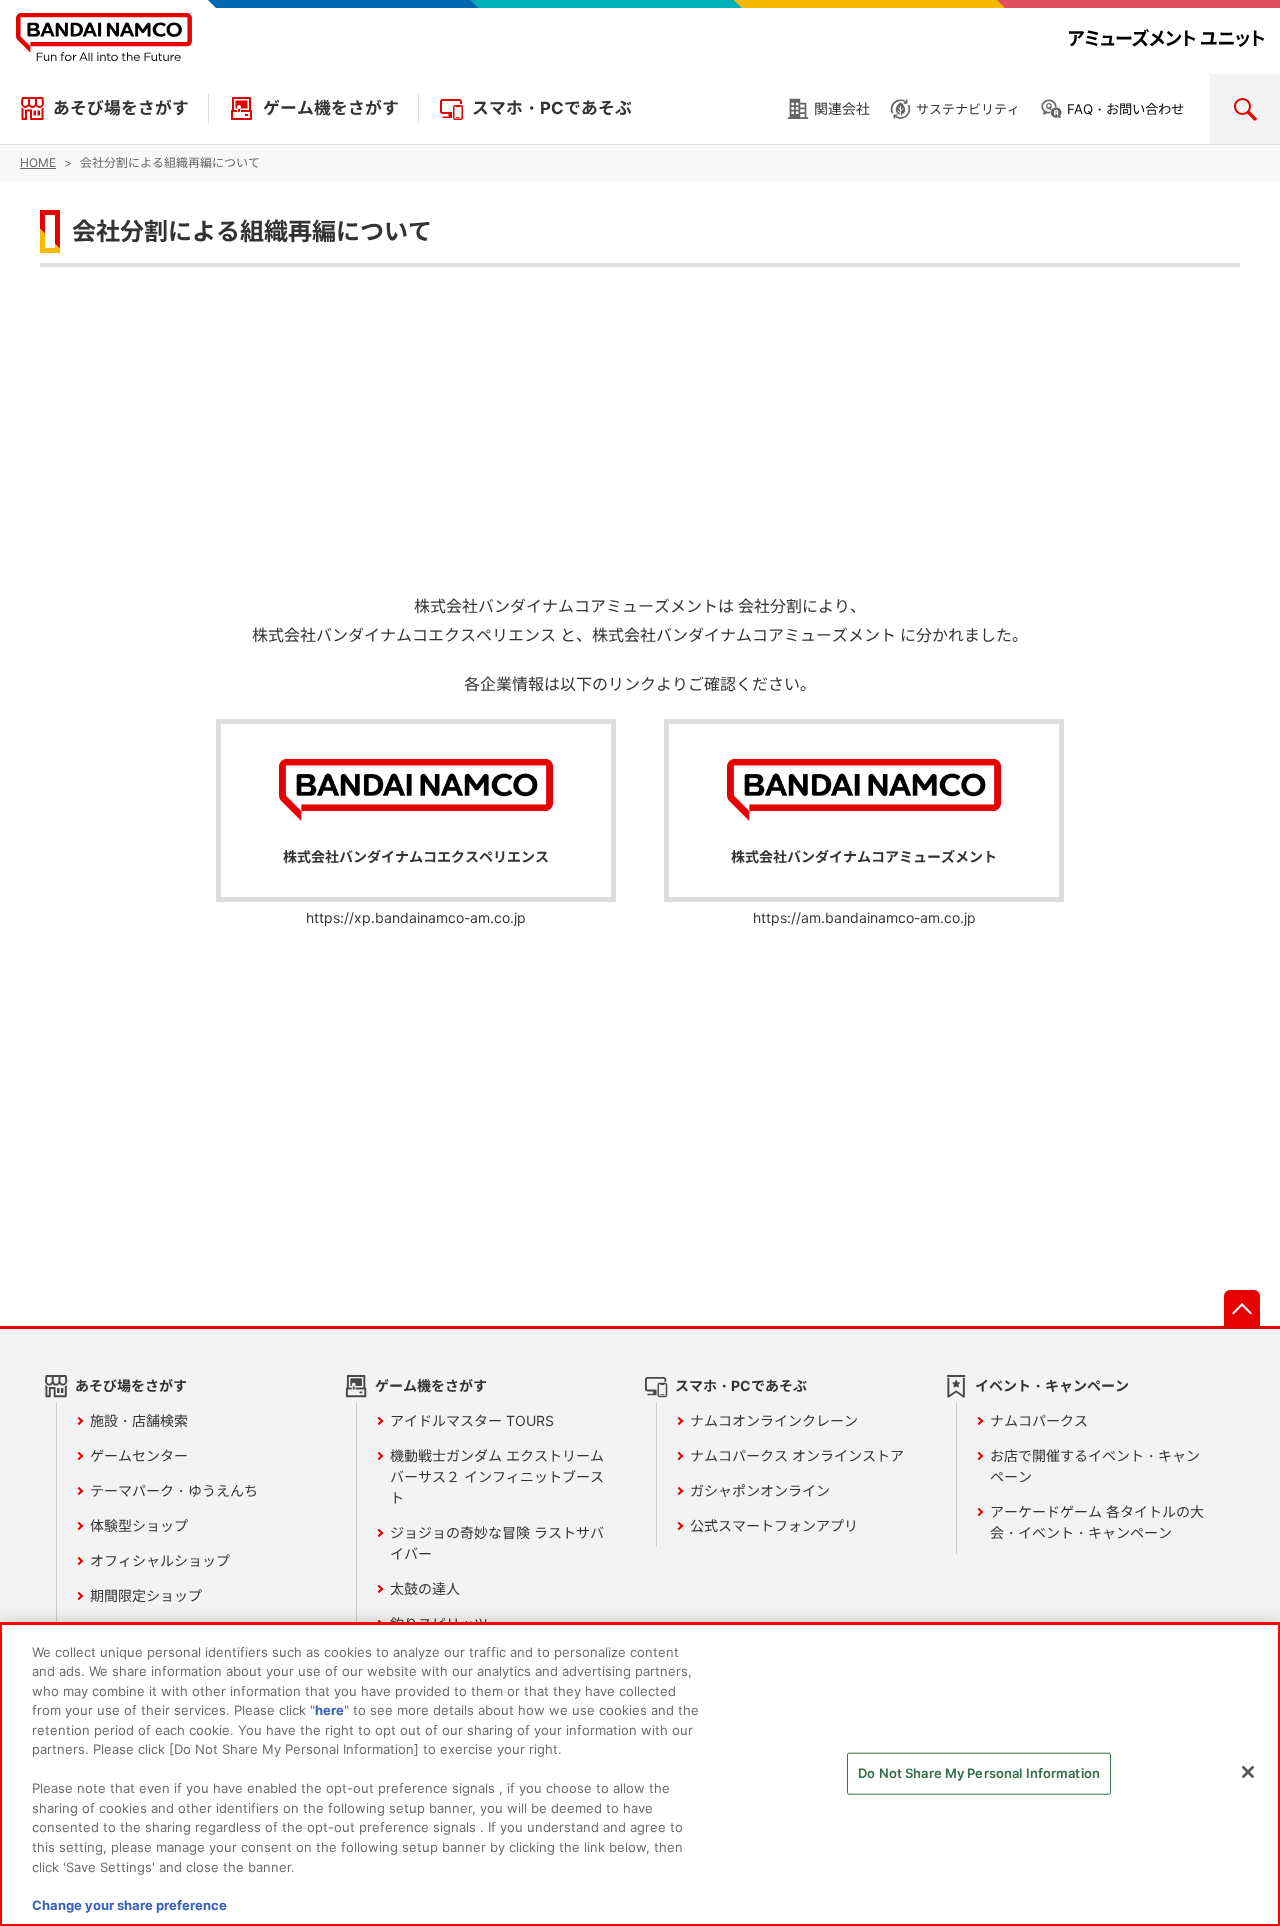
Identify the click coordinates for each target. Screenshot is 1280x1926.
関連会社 (842, 108)
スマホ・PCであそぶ (552, 108)
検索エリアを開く (1245, 109)
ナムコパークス (1039, 1420)
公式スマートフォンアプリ (774, 1525)
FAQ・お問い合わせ (1125, 109)
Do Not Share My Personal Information (979, 1773)
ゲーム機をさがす (331, 108)
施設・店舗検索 (139, 1420)
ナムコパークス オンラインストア (797, 1455)
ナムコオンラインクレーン (774, 1420)
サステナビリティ (968, 109)
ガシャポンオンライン (760, 1490)
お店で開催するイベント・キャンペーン (1095, 1466)
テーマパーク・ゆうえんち (174, 1490)
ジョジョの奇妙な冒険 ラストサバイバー (497, 1543)
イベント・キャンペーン (1052, 1385)
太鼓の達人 (425, 1588)
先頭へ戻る (1242, 1308)
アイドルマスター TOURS (472, 1420)
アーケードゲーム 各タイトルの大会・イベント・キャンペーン (1097, 1522)
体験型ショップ (139, 1525)
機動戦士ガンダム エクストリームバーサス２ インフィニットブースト (497, 1476)
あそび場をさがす (121, 108)
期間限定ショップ (146, 1595)
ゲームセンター (139, 1455)
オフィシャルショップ (160, 1560)
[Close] (1248, 1772)
